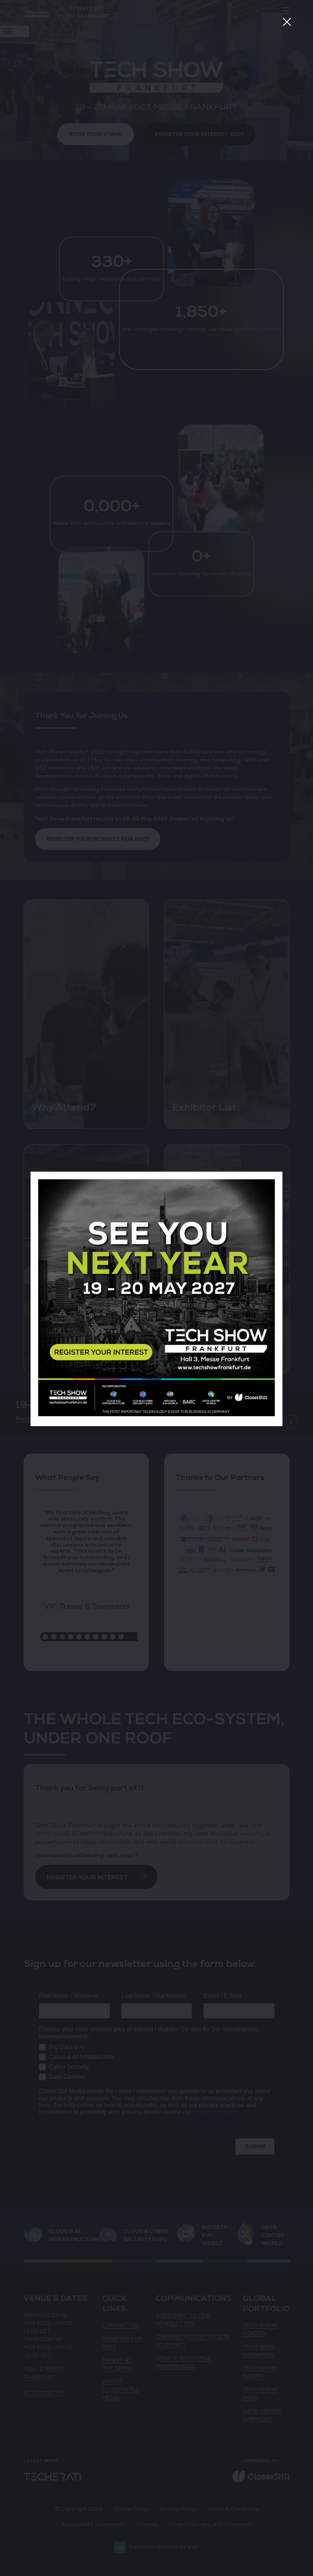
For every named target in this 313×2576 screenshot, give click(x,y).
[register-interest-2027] (156, 1414)
